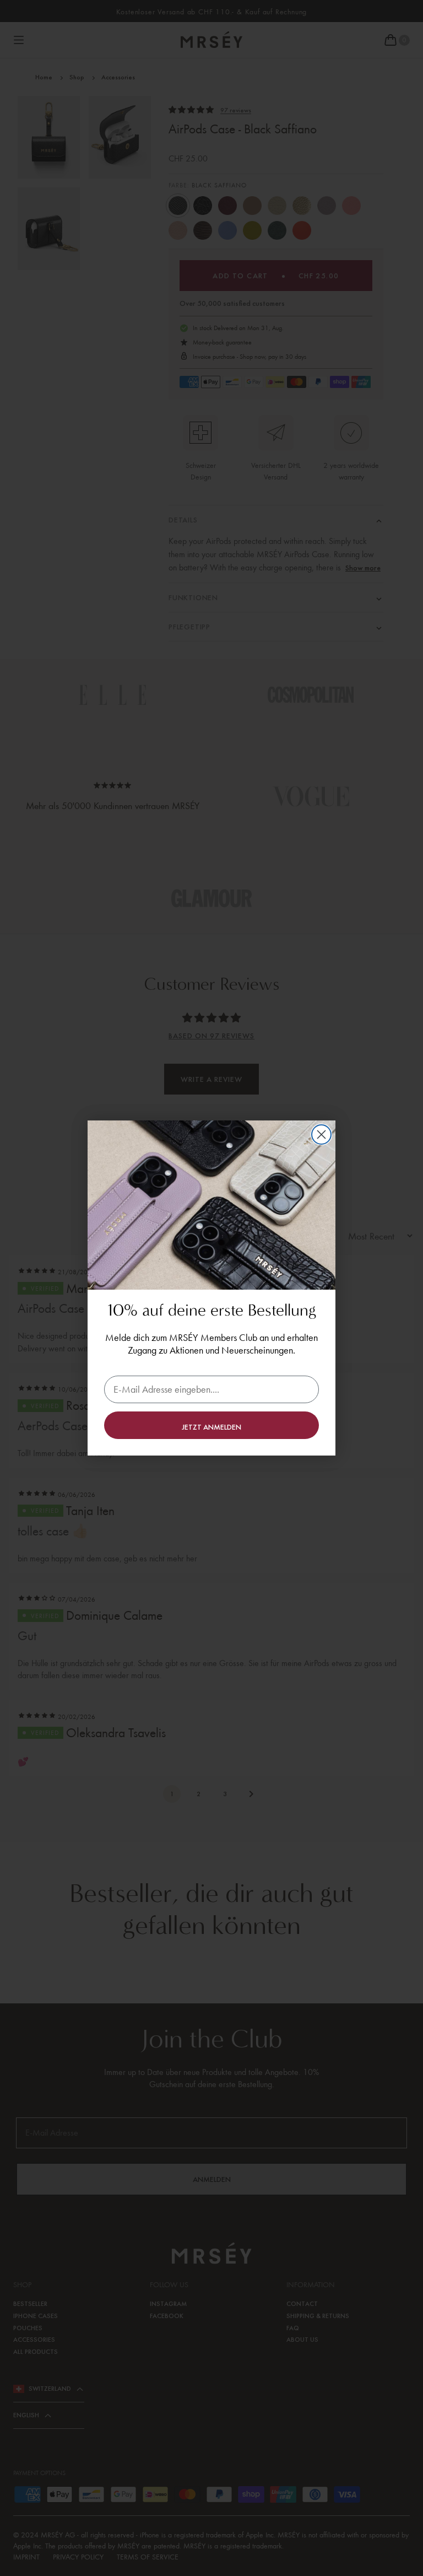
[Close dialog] (321, 1135)
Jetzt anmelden (211, 1427)
